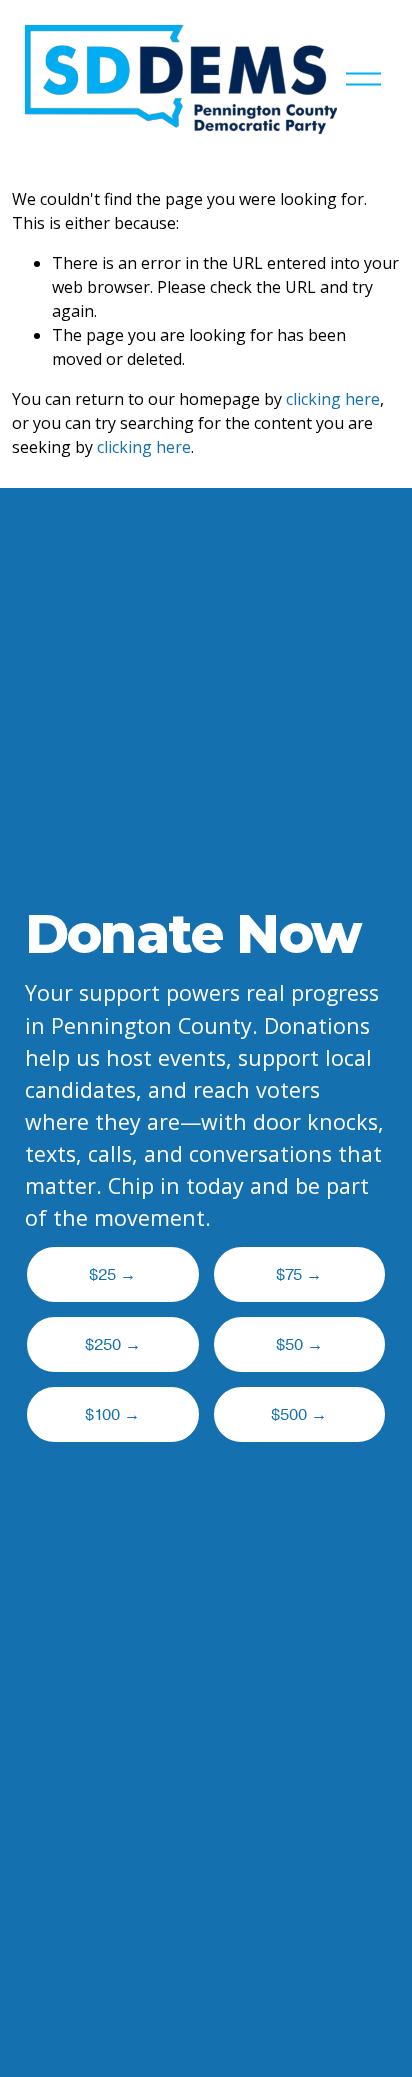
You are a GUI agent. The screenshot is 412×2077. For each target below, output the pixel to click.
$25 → (112, 1275)
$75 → (299, 1275)
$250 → (113, 1345)
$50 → (299, 1345)
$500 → (299, 1415)
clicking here (333, 399)
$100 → (112, 1415)
